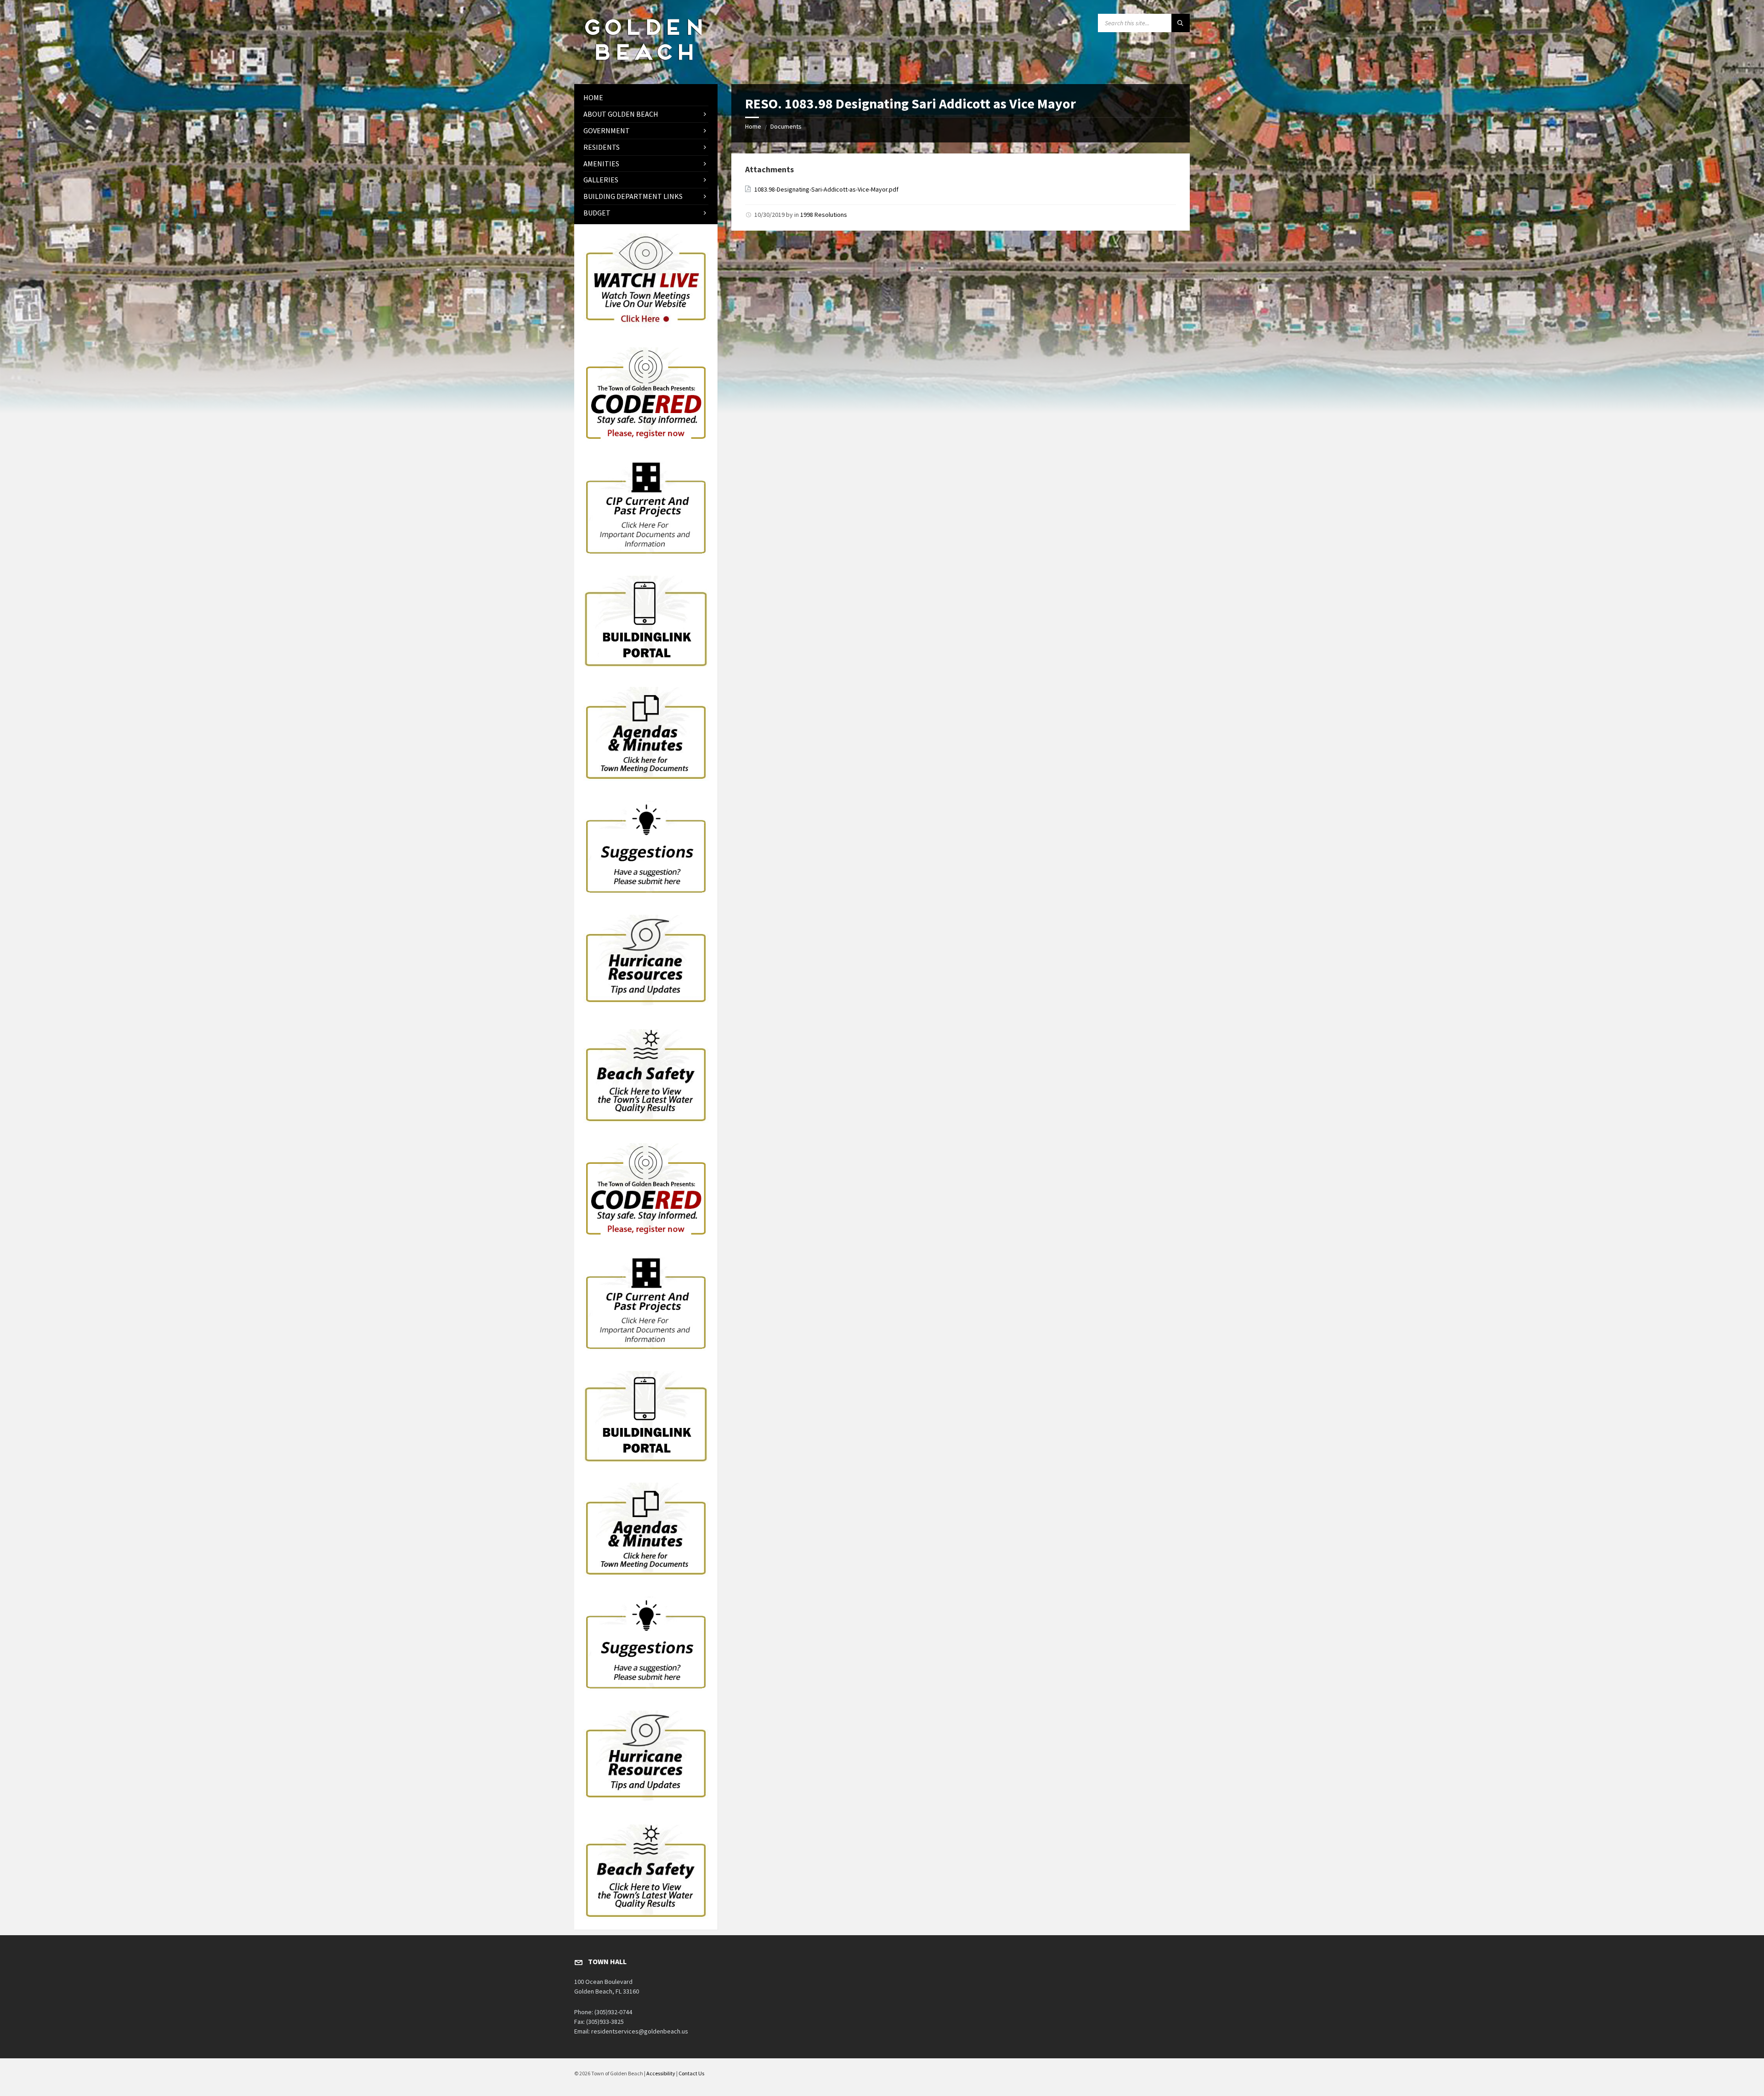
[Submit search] (1181, 23)
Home (753, 126)
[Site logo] (643, 66)
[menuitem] (646, 98)
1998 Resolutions (824, 215)
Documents (786, 126)
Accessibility (661, 2073)
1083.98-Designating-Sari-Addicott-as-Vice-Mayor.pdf (826, 189)
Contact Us (691, 2073)
